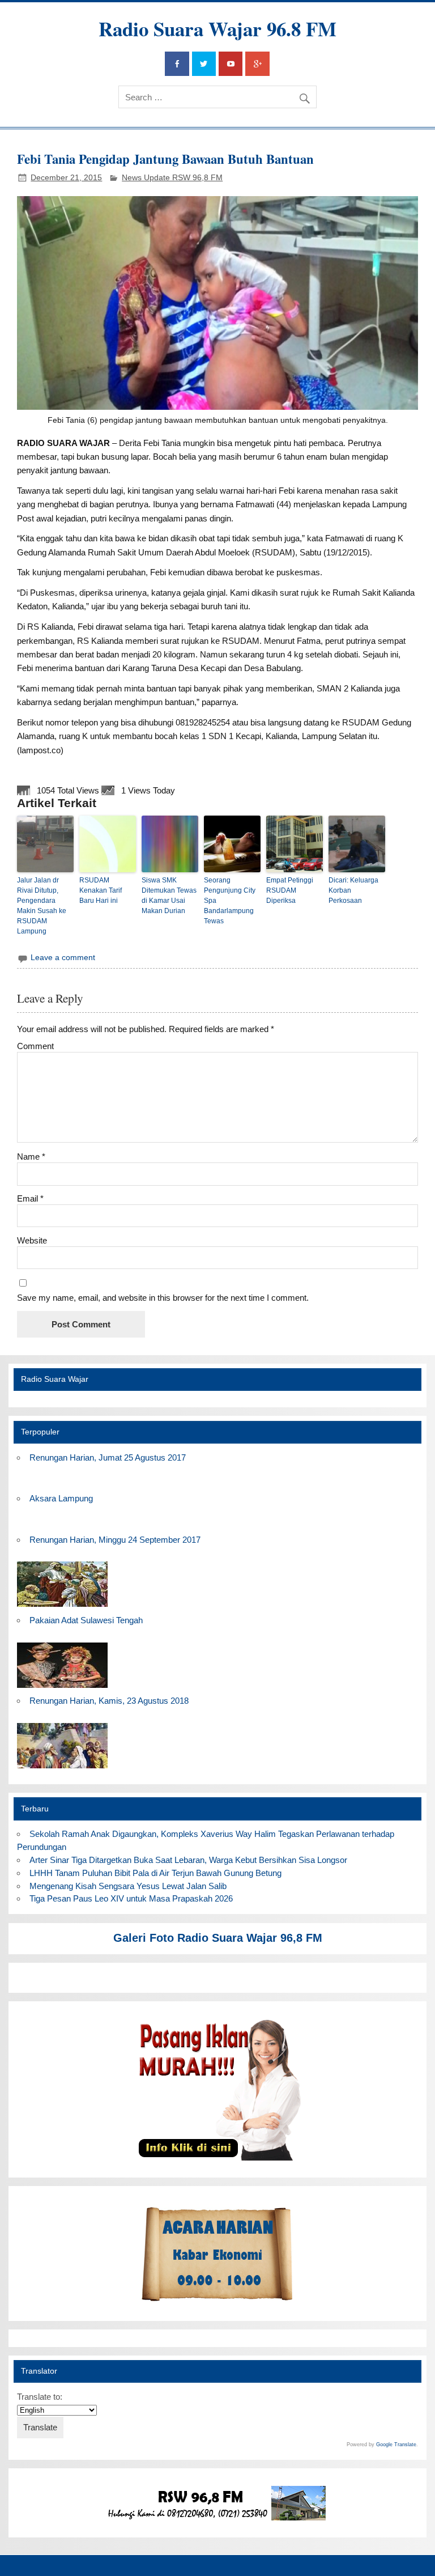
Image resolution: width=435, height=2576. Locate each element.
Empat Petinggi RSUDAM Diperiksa (290, 890)
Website (32, 1240)
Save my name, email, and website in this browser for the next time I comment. (163, 1298)
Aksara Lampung (61, 1498)
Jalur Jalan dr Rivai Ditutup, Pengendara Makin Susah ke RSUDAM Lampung (42, 906)
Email (30, 1198)
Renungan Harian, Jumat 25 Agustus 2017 (108, 1457)
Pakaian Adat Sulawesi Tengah (86, 1620)
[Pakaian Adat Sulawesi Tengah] (62, 1688)
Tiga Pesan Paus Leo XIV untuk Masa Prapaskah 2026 (131, 1898)
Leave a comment (63, 958)
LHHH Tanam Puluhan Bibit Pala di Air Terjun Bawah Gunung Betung (155, 1873)
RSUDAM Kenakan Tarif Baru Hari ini (101, 890)
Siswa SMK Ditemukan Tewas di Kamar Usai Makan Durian (169, 896)
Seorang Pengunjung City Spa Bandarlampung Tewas (230, 901)
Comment (35, 1046)
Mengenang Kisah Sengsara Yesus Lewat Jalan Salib (130, 1886)
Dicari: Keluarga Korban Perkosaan (353, 890)
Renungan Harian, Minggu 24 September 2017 (115, 1540)
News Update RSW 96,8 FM (172, 178)
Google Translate (396, 2445)
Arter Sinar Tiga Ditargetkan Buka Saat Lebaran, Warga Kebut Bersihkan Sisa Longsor (188, 1860)
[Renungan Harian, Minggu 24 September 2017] (62, 1607)
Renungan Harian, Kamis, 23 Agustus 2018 (109, 1701)
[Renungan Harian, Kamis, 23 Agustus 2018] (62, 1769)
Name (31, 1157)
